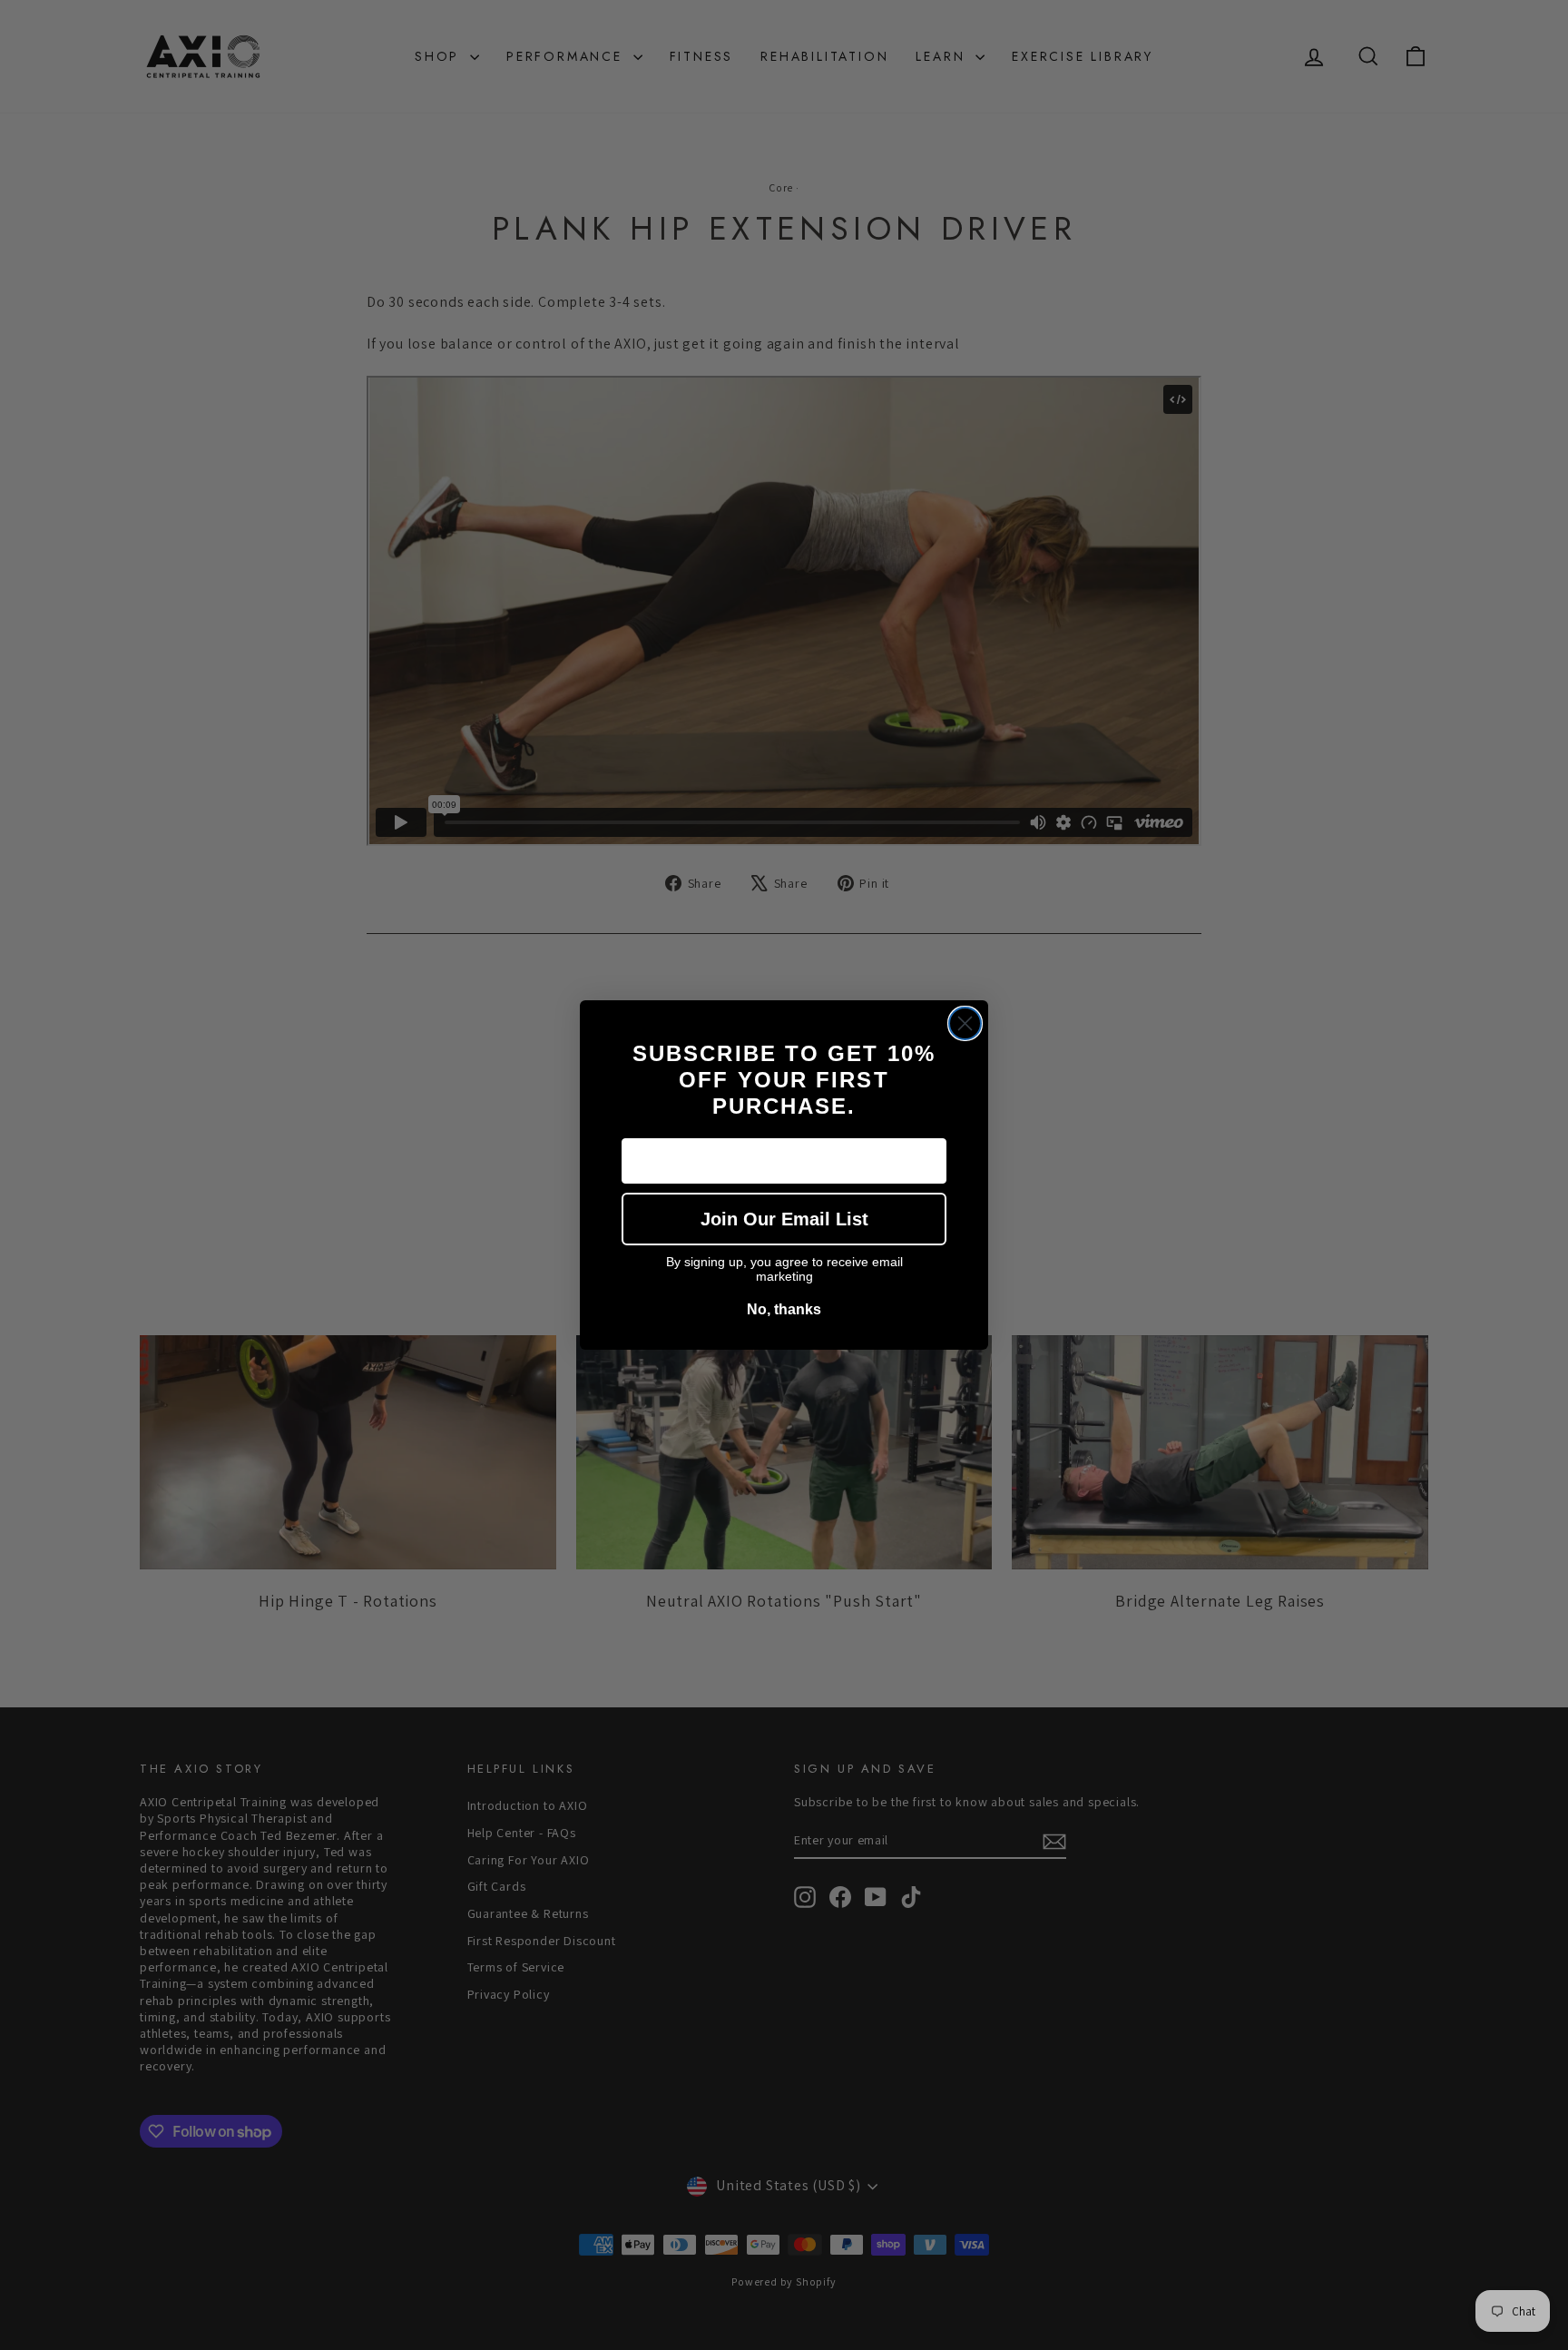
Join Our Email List (784, 1219)
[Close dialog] (965, 1023)
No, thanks (784, 1309)
